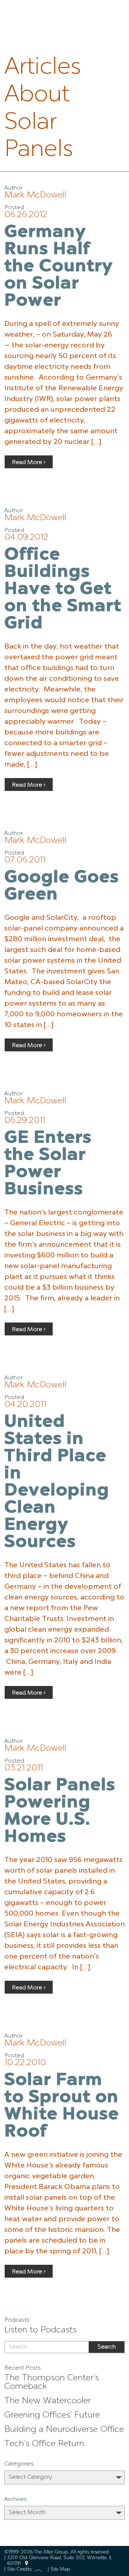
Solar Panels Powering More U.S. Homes (60, 1812)
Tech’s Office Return (44, 2444)
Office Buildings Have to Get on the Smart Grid (63, 590)
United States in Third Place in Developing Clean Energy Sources (57, 1482)
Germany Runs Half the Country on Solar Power (59, 267)
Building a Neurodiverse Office (64, 2430)
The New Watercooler (48, 2401)
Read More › (29, 463)
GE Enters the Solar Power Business (48, 1164)
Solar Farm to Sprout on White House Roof (62, 2106)
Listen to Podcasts (40, 2330)
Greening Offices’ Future (52, 2415)
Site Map (60, 2569)
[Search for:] (46, 2347)
